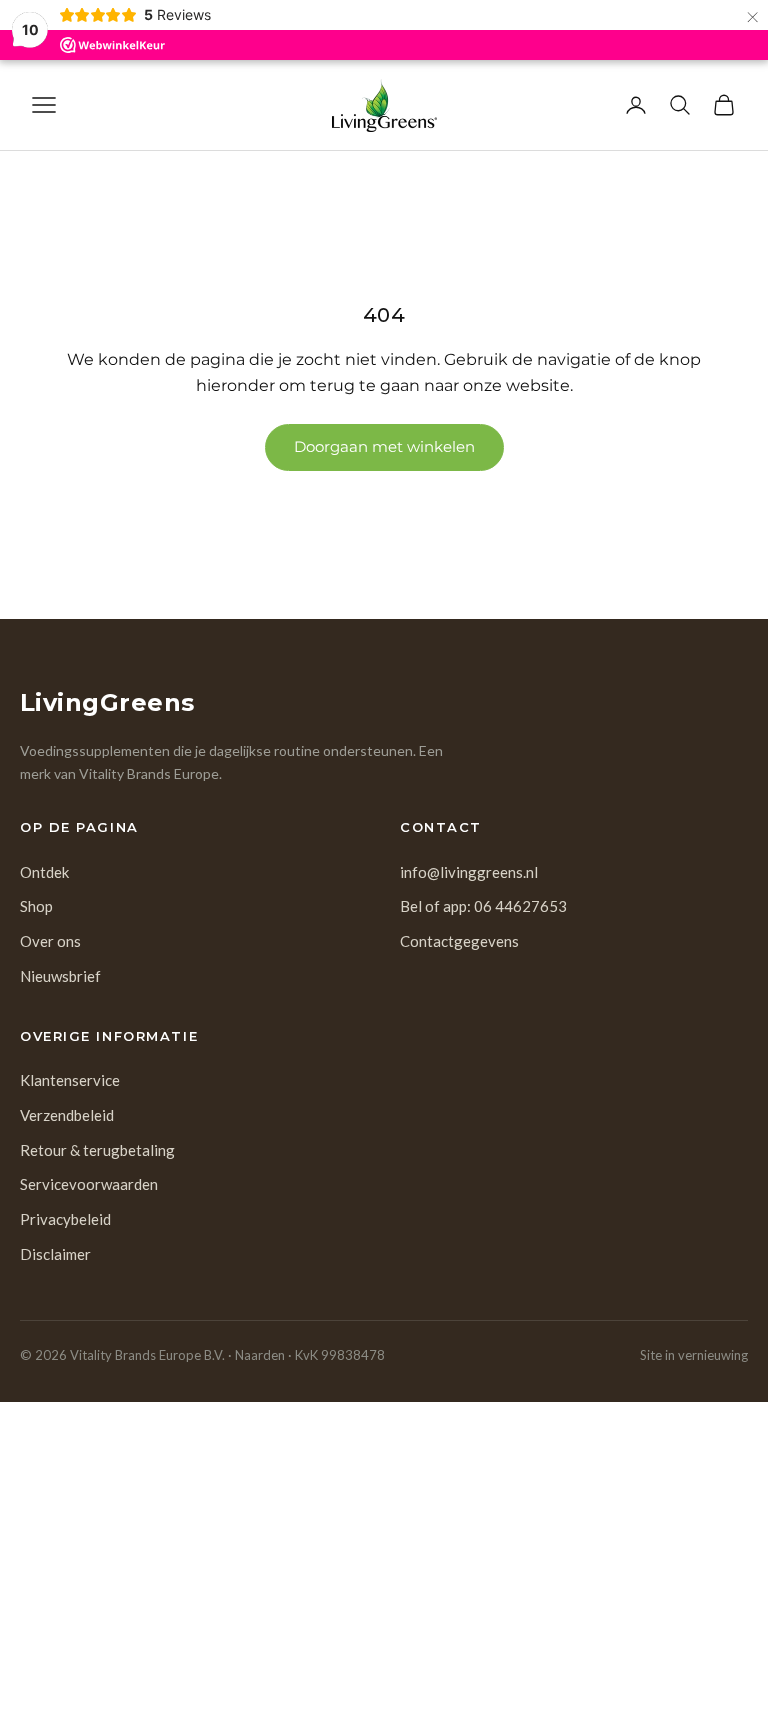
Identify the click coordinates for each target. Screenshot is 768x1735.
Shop (36, 906)
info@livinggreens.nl (469, 872)
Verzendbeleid (67, 1115)
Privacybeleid (65, 1219)
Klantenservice (70, 1080)
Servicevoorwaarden (89, 1184)
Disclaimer (55, 1254)
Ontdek (44, 872)
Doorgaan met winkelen (384, 446)
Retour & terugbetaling (97, 1150)
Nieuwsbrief (60, 976)
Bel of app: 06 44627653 (483, 906)
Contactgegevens (459, 941)
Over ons (50, 941)
